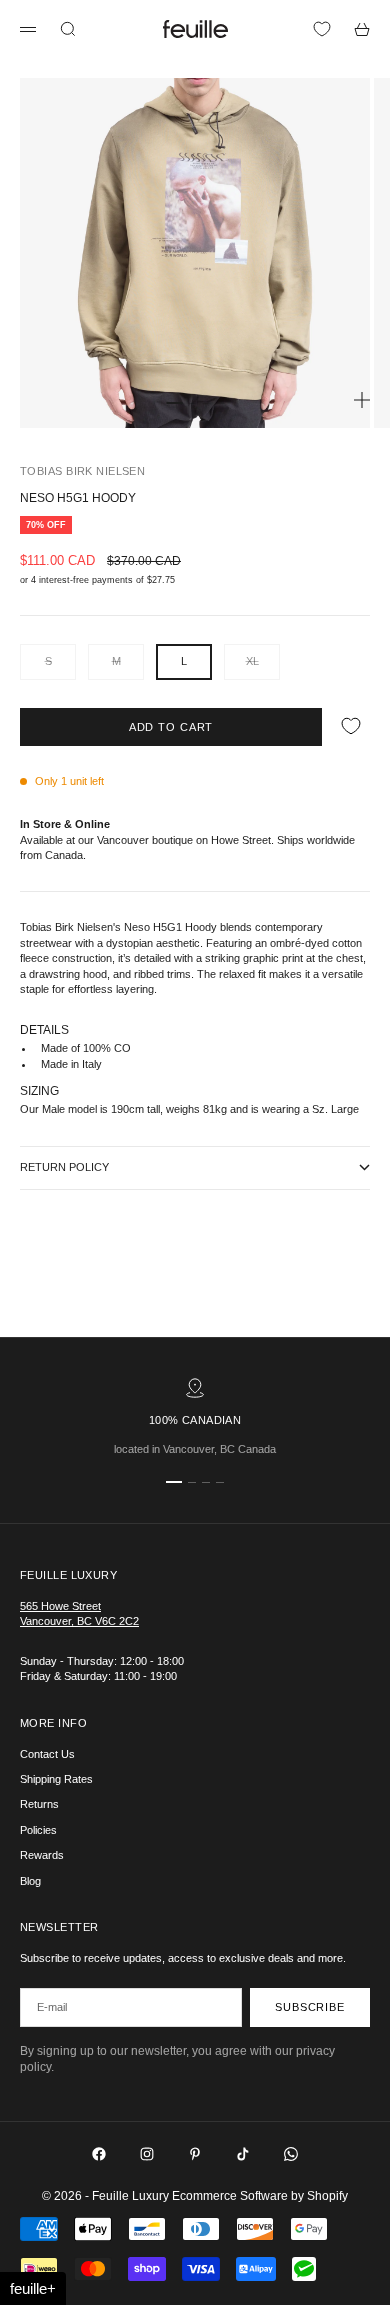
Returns (39, 1804)
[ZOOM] (362, 400)
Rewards (42, 1855)
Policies (38, 1830)
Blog (30, 1881)
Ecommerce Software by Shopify (260, 2196)
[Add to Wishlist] (351, 726)
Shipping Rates (56, 1779)
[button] (33, 2288)
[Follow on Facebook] (99, 2154)
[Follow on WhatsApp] (291, 2154)
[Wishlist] (322, 29)
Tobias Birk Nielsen (82, 471)
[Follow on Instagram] (147, 2154)
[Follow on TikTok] (243, 2154)
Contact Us (47, 1754)
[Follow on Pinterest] (195, 2154)
